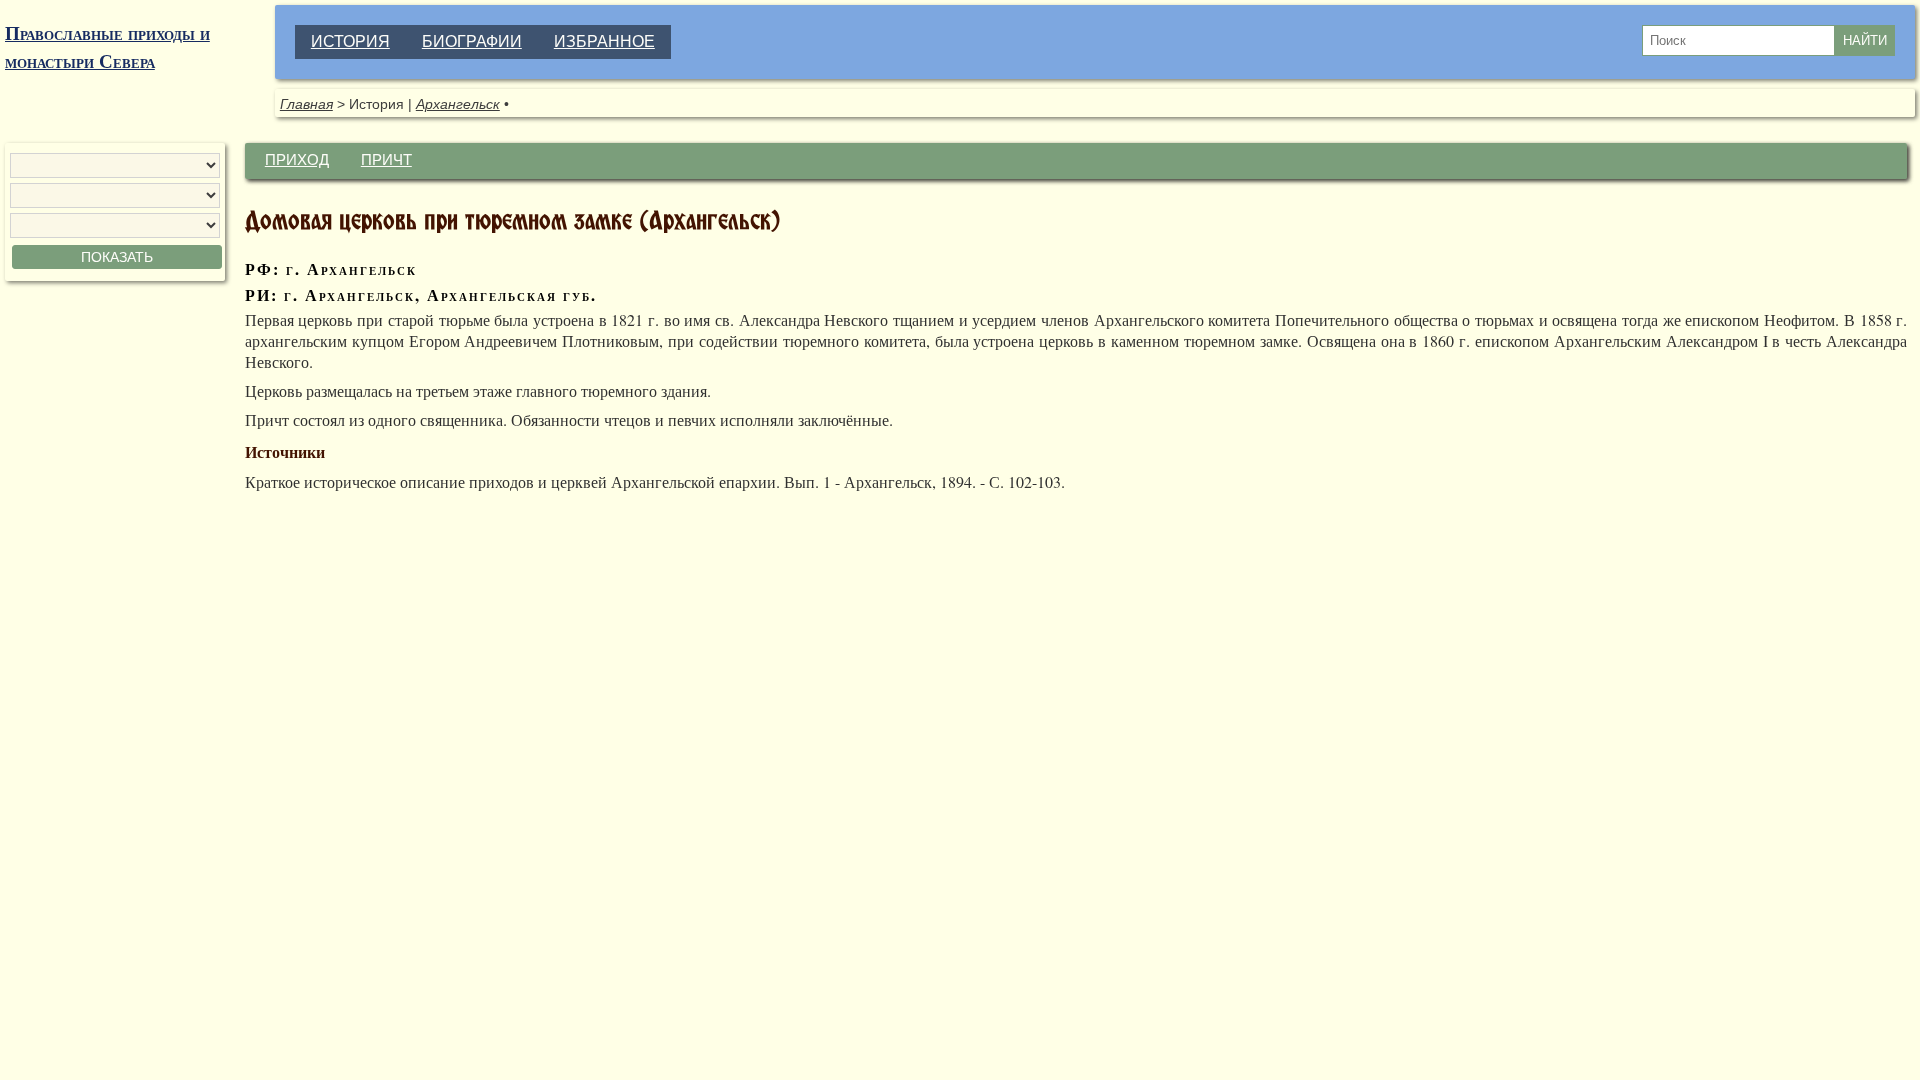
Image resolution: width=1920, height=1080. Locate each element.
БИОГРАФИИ (472, 41)
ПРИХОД (297, 160)
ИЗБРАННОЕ (604, 41)
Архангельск (458, 104)
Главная (306, 104)
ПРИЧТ (386, 160)
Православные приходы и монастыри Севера (107, 47)
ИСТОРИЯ (350, 41)
